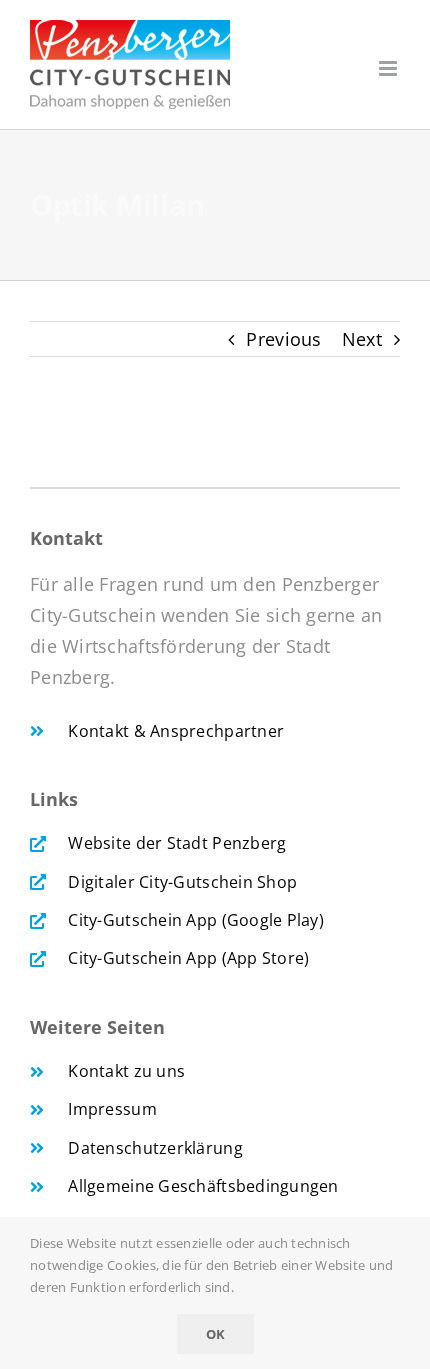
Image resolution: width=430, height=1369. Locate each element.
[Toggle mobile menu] (389, 68)
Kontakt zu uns (126, 1071)
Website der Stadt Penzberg (177, 843)
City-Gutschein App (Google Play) (196, 920)
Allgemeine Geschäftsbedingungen (203, 1186)
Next (362, 339)
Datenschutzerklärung (155, 1148)
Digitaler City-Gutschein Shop (182, 882)
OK (215, 1334)
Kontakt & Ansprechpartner (176, 731)
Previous (283, 339)
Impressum (112, 1109)
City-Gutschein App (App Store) (188, 958)
